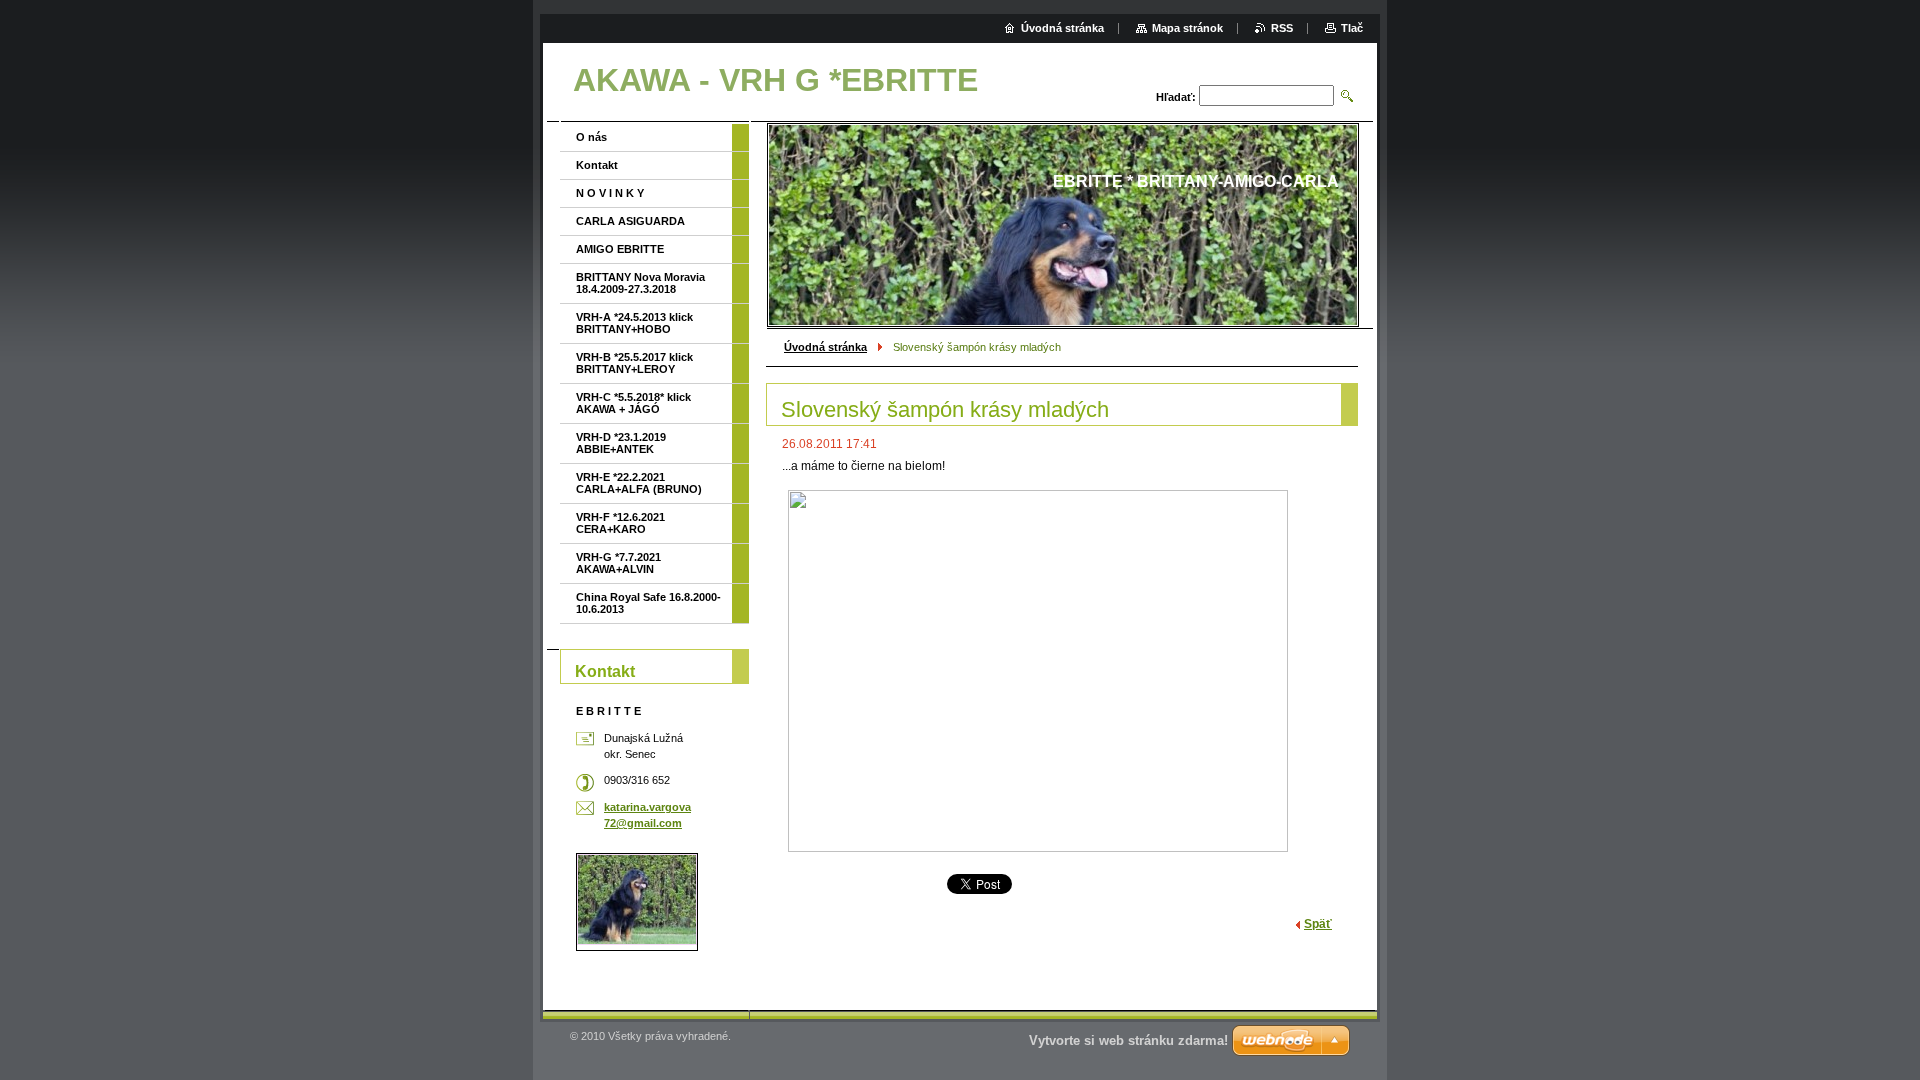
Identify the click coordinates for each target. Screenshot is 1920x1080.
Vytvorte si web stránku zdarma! (1128, 1040)
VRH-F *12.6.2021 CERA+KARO (620, 523)
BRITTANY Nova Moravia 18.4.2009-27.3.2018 (640, 283)
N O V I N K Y (610, 193)
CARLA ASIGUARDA (630, 221)
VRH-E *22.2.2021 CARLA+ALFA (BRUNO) (639, 483)
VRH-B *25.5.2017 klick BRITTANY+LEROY (634, 363)
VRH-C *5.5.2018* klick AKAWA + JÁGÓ (633, 403)
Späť (1318, 924)
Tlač (1352, 28)
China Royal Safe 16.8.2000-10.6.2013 (648, 603)
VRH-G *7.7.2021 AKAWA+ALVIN (618, 563)
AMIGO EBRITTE (620, 249)
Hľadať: (1176, 97)
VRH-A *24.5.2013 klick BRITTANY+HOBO (634, 323)
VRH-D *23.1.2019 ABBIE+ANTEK (621, 443)
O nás (591, 137)
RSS (1282, 28)
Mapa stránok (1187, 28)
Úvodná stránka (825, 347)
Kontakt (597, 165)
